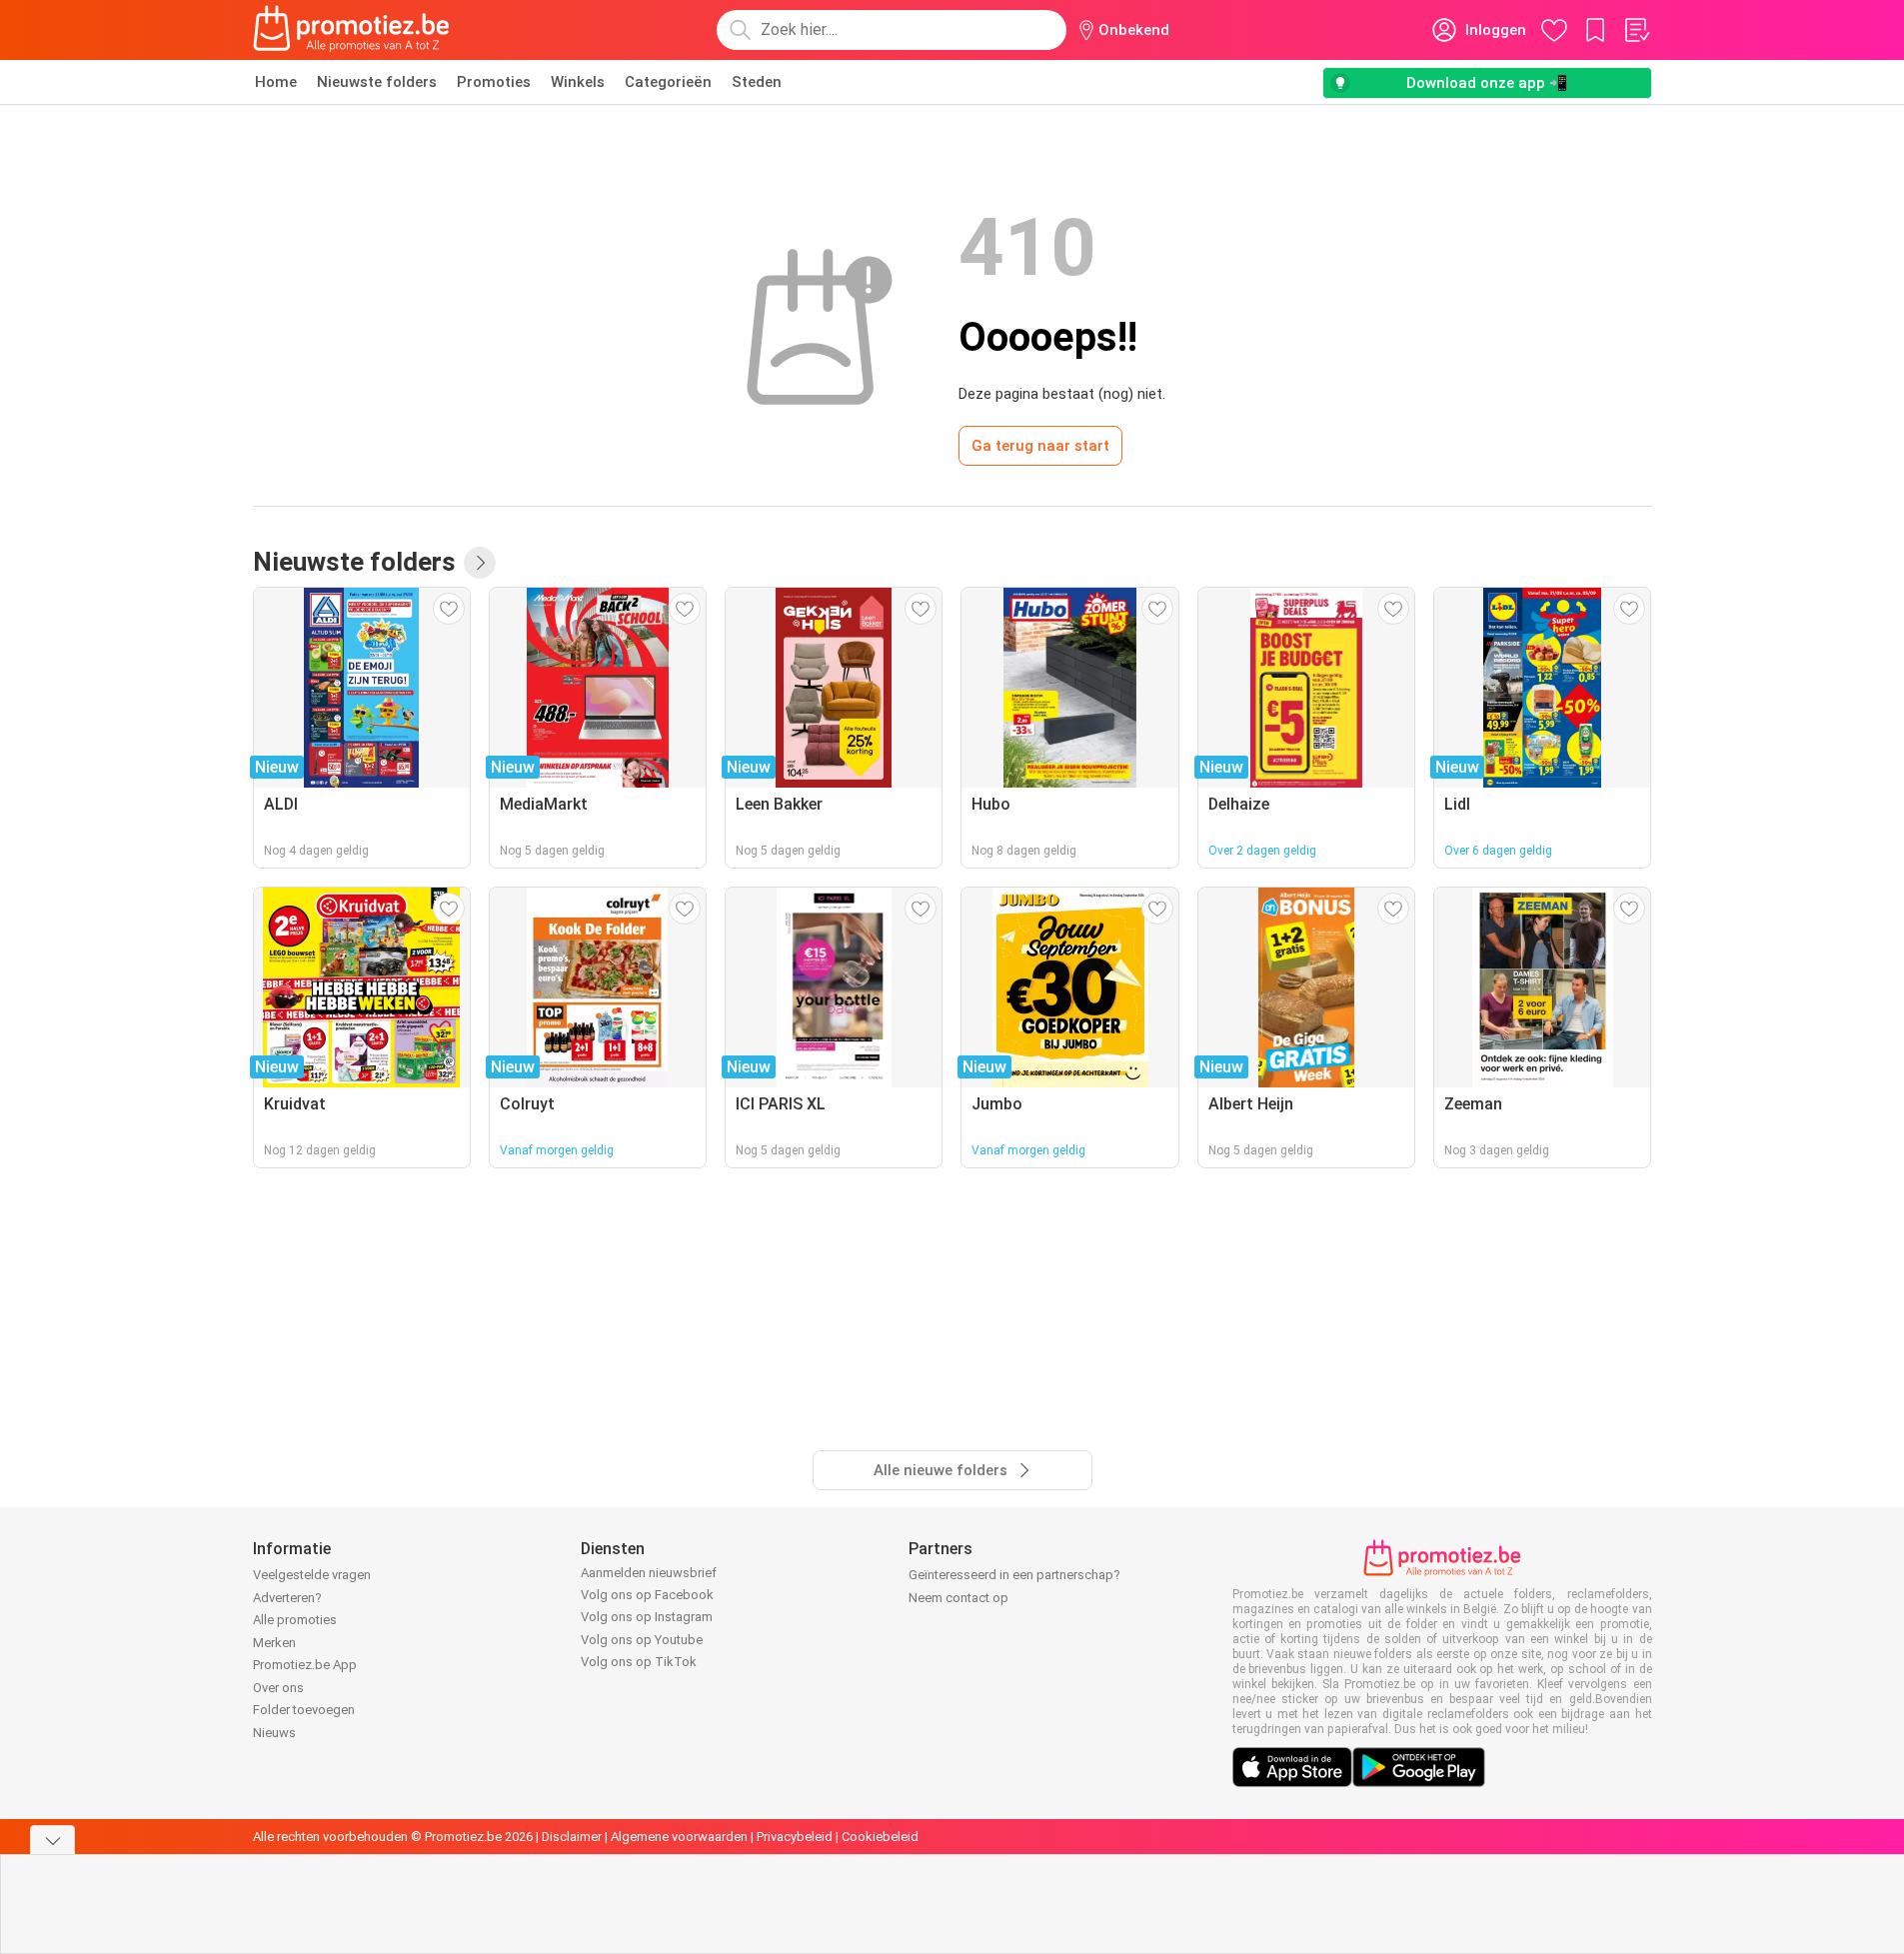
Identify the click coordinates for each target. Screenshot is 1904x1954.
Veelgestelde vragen (312, 1575)
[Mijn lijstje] (1636, 30)
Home (276, 82)
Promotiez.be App (305, 1665)
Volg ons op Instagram (647, 1617)
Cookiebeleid (880, 1837)
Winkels (578, 82)
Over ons (278, 1688)
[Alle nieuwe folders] (480, 563)
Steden (757, 82)
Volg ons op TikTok (639, 1662)
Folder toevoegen (304, 1710)
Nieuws (274, 1733)
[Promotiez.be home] (352, 30)
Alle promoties (295, 1620)
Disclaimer (572, 1837)
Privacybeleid (795, 1837)
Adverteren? (287, 1598)
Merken (274, 1643)
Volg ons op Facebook (647, 1595)
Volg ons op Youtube (642, 1640)
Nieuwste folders (377, 82)
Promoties (494, 82)
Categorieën (668, 82)
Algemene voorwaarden (679, 1837)
